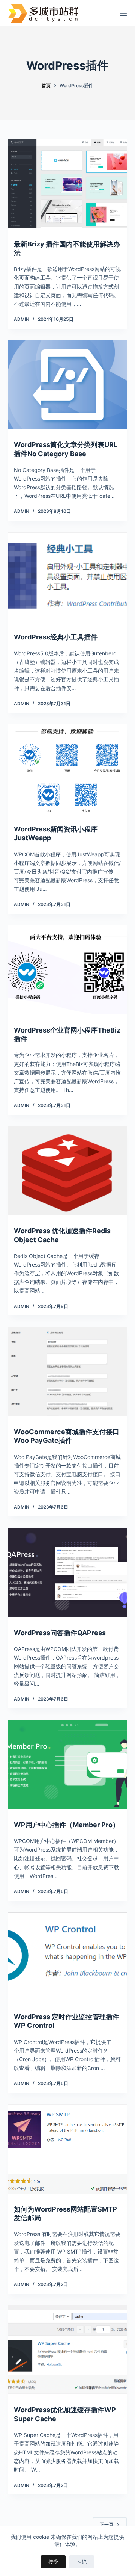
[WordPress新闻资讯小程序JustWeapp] (68, 769)
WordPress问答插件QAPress (60, 1633)
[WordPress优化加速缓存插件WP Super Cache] (68, 2350)
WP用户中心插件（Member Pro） (67, 1825)
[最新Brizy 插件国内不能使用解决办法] (68, 184)
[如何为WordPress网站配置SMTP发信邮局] (68, 2149)
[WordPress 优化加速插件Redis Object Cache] (68, 1171)
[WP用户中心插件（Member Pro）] (68, 1764)
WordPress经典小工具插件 (56, 637)
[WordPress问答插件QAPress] (68, 1572)
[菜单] (123, 13)
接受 (53, 2562)
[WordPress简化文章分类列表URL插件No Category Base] (68, 385)
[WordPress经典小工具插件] (68, 577)
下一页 (106, 2524)
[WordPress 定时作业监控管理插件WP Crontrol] (68, 1957)
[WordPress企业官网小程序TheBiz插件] (68, 970)
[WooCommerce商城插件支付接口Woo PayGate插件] (68, 1371)
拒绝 (82, 2562)
